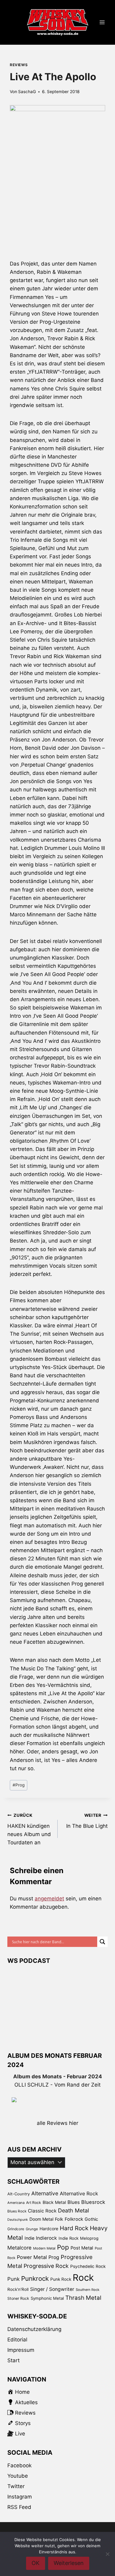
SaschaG (27, 92)
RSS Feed (19, 2507)
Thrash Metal (83, 2298)
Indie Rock (69, 2238)
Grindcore (16, 2229)
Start (13, 2360)
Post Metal (82, 2248)
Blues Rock (17, 2211)
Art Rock (34, 2203)
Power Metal (32, 2257)
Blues (74, 2202)
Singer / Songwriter (52, 2289)
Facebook (19, 2465)
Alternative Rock (79, 2193)
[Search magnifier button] (102, 1942)
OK (36, 2563)
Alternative (45, 2193)
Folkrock (74, 2219)
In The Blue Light (87, 1821)
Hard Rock (74, 2228)
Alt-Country (19, 2194)
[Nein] (107, 2554)
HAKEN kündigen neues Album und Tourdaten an (29, 1829)
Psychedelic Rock (88, 2266)
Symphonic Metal (47, 2298)
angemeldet (49, 1899)
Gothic (91, 2219)
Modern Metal (44, 2248)
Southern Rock (88, 2290)
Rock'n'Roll (18, 2289)
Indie (29, 2238)
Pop (63, 2247)
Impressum (21, 2350)
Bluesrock (93, 2202)
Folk (59, 2219)
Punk (13, 2279)
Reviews (19, 65)
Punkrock (35, 2278)
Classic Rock (42, 2211)
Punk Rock (61, 2279)
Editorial (17, 2340)
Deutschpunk (18, 2220)
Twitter (16, 2486)
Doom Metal (41, 2219)
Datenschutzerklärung (34, 2329)
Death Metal (73, 2210)
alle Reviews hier (57, 2123)
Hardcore (49, 2229)
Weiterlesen (69, 2563)
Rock (83, 2278)
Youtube (18, 2476)
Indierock (46, 2238)
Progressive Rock (46, 2266)
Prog (19, 1785)
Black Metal (54, 2202)
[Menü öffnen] (102, 23)
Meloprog (89, 2238)
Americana (16, 2203)
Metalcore (19, 2248)
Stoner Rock (18, 2298)
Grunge (32, 2229)
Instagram (20, 2497)
